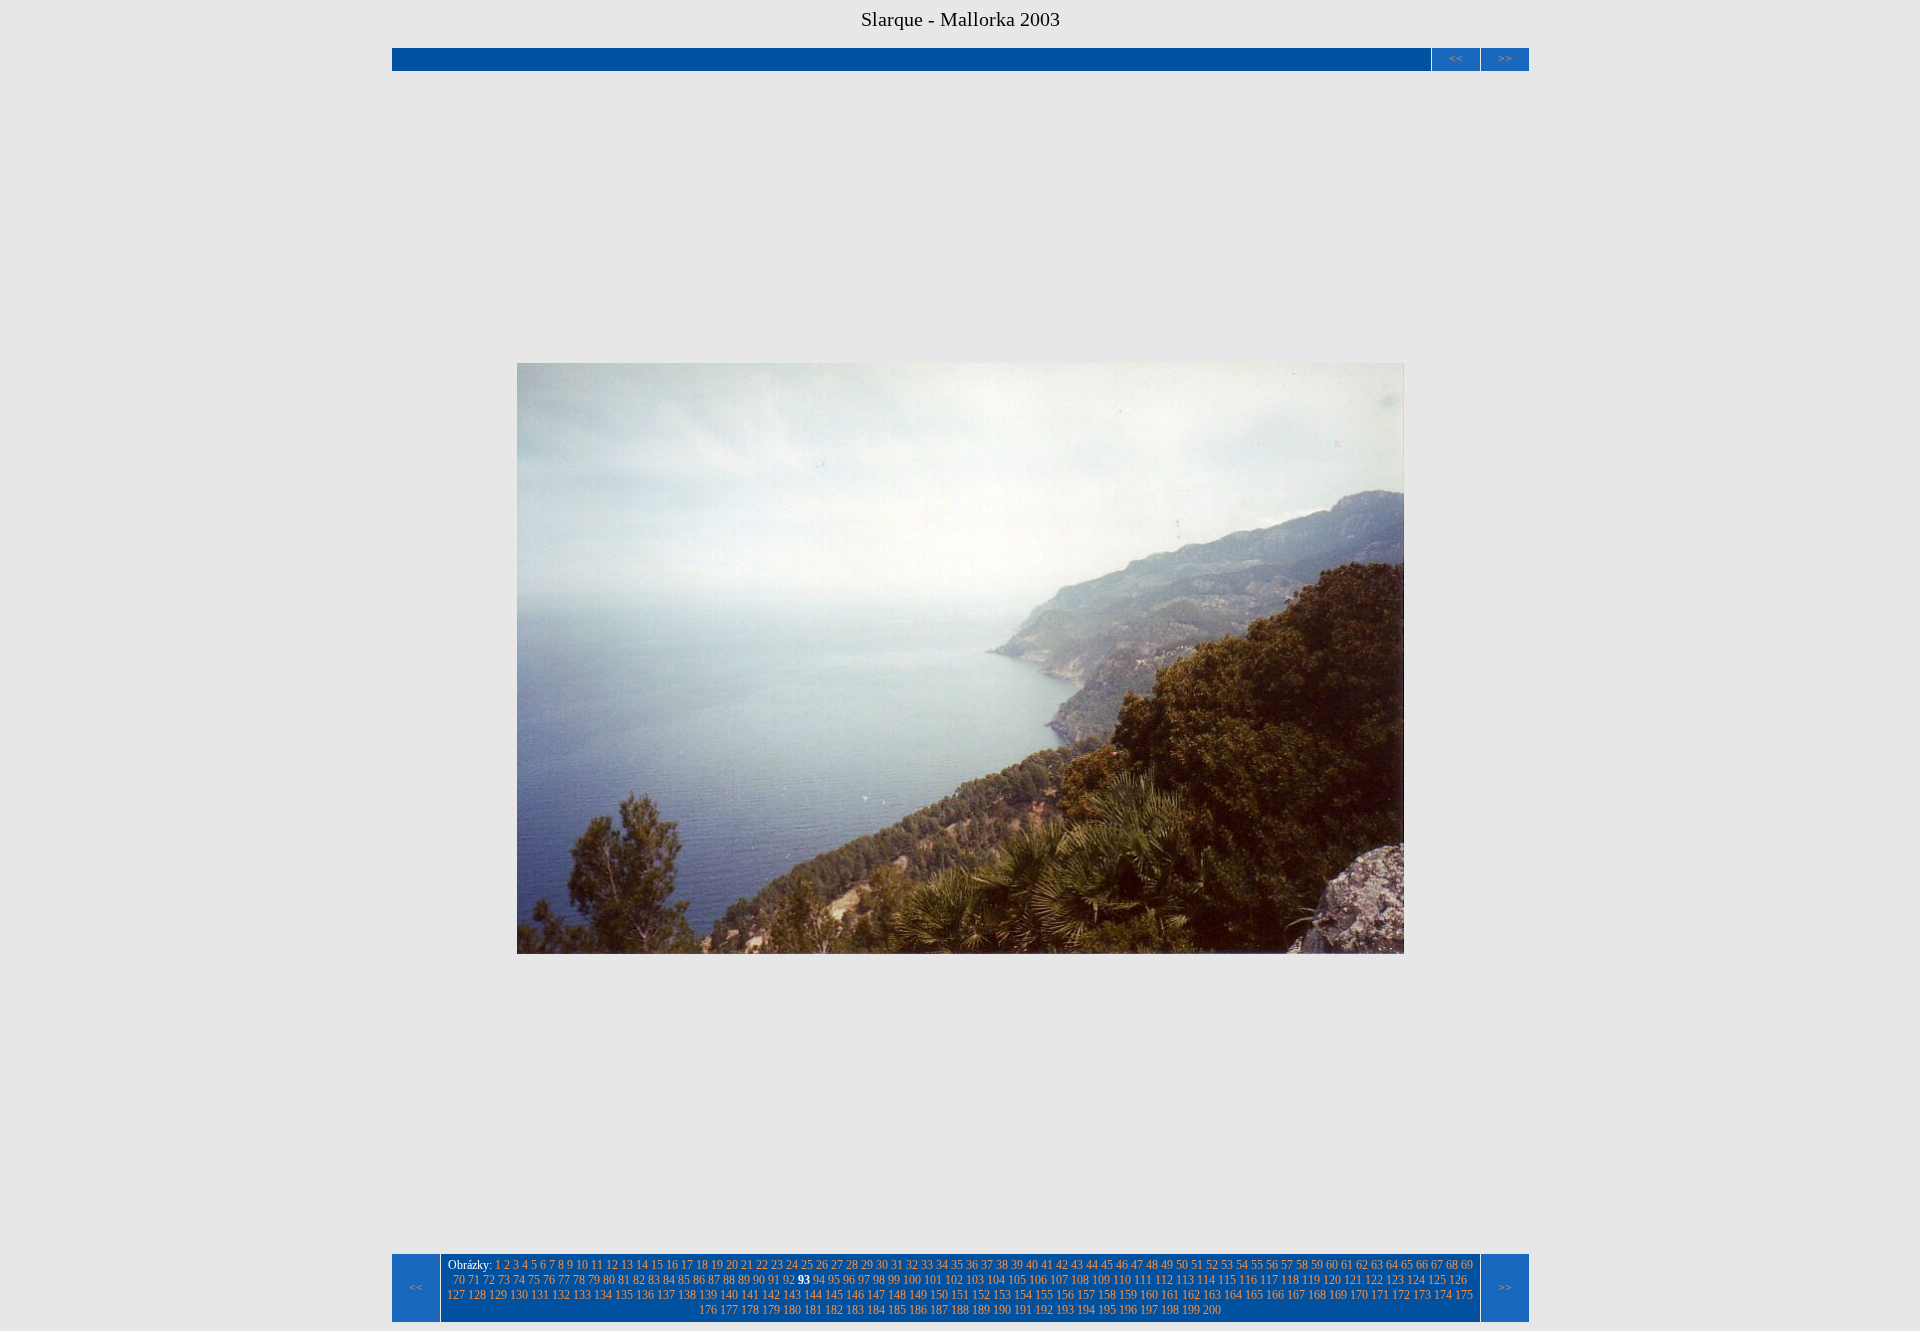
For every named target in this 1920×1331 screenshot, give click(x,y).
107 (1059, 1280)
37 (987, 1265)
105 (1017, 1280)
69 (1467, 1265)
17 (687, 1265)
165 (1254, 1295)
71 (474, 1280)
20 (732, 1265)
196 (1128, 1310)
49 (1167, 1265)
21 (747, 1265)
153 (1002, 1295)
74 (519, 1280)
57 (1287, 1265)
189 (981, 1310)
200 (1212, 1310)
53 (1227, 1265)
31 (897, 1265)
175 (1464, 1295)
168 (1317, 1295)
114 (1206, 1280)
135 (624, 1295)
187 (939, 1310)
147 (876, 1295)
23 (777, 1265)
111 (1143, 1280)
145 (834, 1295)
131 (540, 1295)
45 (1107, 1265)
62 (1362, 1265)
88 (729, 1280)
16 (672, 1265)
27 (837, 1265)
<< (1456, 59)
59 (1317, 1265)
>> (1505, 59)
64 (1392, 1265)
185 (897, 1310)
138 (687, 1295)
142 (771, 1295)
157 (1086, 1295)
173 (1422, 1295)
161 (1170, 1295)
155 (1044, 1295)
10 (582, 1265)
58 (1302, 1265)
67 (1437, 1265)
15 (657, 1265)
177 (729, 1310)
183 (855, 1310)
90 (759, 1280)
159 (1128, 1295)
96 (849, 1280)
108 (1080, 1280)
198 (1170, 1310)
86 (699, 1280)
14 (642, 1265)
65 (1407, 1265)
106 (1038, 1280)
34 (942, 1265)
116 (1248, 1280)
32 (912, 1265)
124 (1416, 1280)
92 (789, 1280)
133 (582, 1295)
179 (771, 1310)
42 (1062, 1265)
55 (1257, 1265)
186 (918, 1310)
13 (627, 1265)
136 (645, 1295)
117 (1269, 1280)
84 (669, 1280)
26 (822, 1265)
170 (1359, 1295)
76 (549, 1280)
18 (702, 1265)
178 (750, 1310)
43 (1077, 1265)
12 (612, 1265)
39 (1017, 1265)
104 (996, 1280)
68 (1452, 1265)
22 (762, 1265)
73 (504, 1280)
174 (1443, 1295)
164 (1233, 1295)
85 (684, 1280)
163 (1212, 1295)
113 (1185, 1280)
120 (1332, 1280)
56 (1272, 1265)
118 (1290, 1280)
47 (1137, 1265)
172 (1401, 1295)
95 (834, 1280)
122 (1374, 1280)
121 (1353, 1280)
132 (561, 1295)
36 (972, 1265)
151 (960, 1295)
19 (717, 1265)
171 (1380, 1295)
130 (519, 1295)
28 (852, 1265)
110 (1122, 1280)
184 (876, 1310)
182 (834, 1310)
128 (477, 1295)
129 (498, 1295)
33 (927, 1265)
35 (957, 1265)
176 (708, 1310)
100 (912, 1280)
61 (1347, 1265)
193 (1065, 1310)
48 (1152, 1265)
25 (807, 1265)
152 (981, 1295)
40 (1032, 1265)
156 (1065, 1295)
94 (819, 1280)
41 (1047, 1265)
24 (792, 1265)
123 (1395, 1280)
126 (1458, 1280)
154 (1023, 1295)
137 (666, 1295)
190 (1002, 1310)
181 (813, 1310)
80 (609, 1280)
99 (894, 1280)
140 (729, 1295)
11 (597, 1265)
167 (1296, 1295)
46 (1122, 1265)
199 (1191, 1310)
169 (1338, 1295)
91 (774, 1280)
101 (933, 1280)
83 (654, 1280)
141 (750, 1295)
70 (459, 1280)
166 (1275, 1295)
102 (954, 1280)
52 (1212, 1265)
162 (1191, 1295)
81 (624, 1280)
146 (855, 1295)
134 (603, 1295)
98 (879, 1280)
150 (939, 1295)
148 (897, 1295)
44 (1092, 1265)
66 (1422, 1265)
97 (864, 1280)
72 (489, 1280)
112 (1164, 1280)
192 (1044, 1310)
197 (1149, 1310)
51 (1197, 1265)
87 (714, 1280)
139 (708, 1295)
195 (1107, 1310)
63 (1377, 1265)
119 (1311, 1280)
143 (792, 1295)
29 (867, 1265)
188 (960, 1310)
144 (813, 1295)
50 (1182, 1265)
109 (1101, 1280)
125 (1437, 1280)
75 (534, 1280)
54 (1242, 1265)
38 (1002, 1265)
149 (918, 1295)
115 (1227, 1280)
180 (792, 1310)
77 (564, 1280)
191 (1023, 1310)
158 (1107, 1295)
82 (639, 1280)
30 (882, 1265)
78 (579, 1280)
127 (456, 1295)
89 (744, 1280)
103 (975, 1280)
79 (594, 1280)
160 (1149, 1295)
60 (1332, 1265)
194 (1086, 1310)
